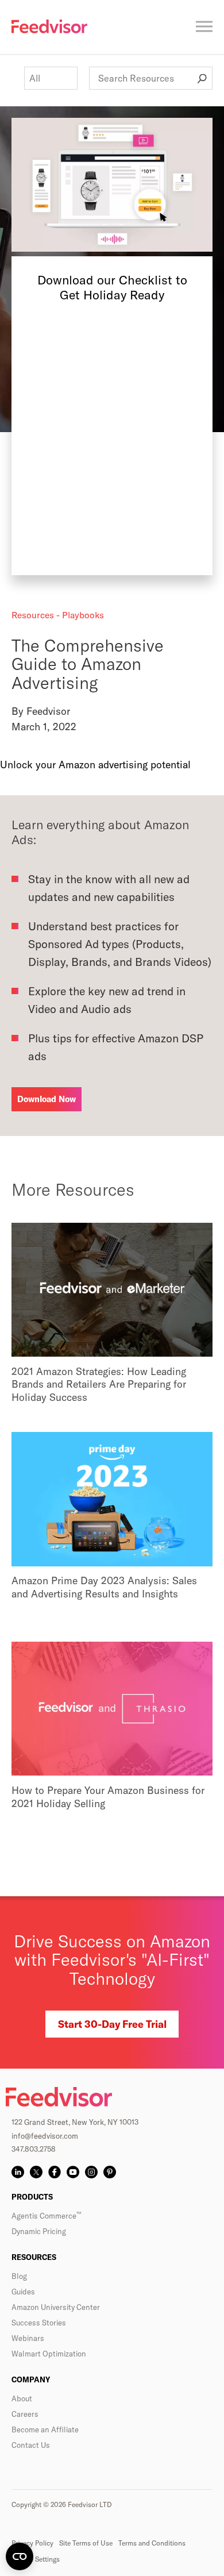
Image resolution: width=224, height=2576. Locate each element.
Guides (23, 2292)
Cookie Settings (36, 2559)
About (22, 2398)
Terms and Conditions (152, 2543)
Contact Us (31, 2445)
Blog (19, 2276)
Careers (25, 2414)
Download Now (47, 1099)
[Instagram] (91, 2172)
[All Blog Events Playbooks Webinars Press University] (51, 78)
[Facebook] (55, 2172)
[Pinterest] (110, 2172)
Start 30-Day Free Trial (112, 2024)
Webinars (28, 2338)
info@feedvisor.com (45, 2136)
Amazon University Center (56, 2307)
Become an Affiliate (45, 2429)
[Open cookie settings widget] (20, 2556)
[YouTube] (73, 2172)
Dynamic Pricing (39, 2231)
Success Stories (39, 2323)
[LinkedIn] (18, 2172)
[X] (36, 2172)
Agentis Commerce (46, 2216)
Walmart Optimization (49, 2354)
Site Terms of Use (86, 2543)
